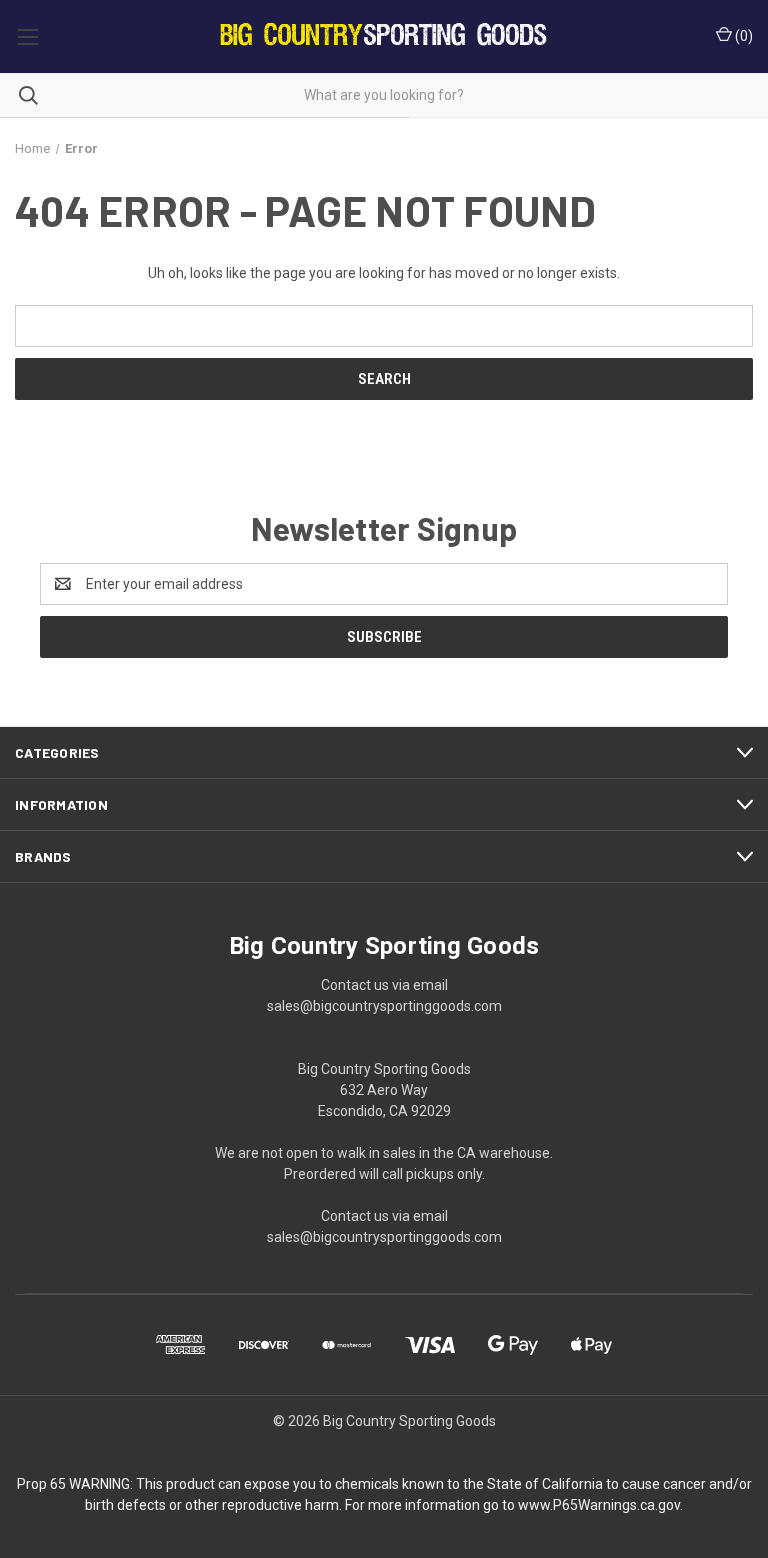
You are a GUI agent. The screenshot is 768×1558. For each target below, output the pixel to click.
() (742, 36)
